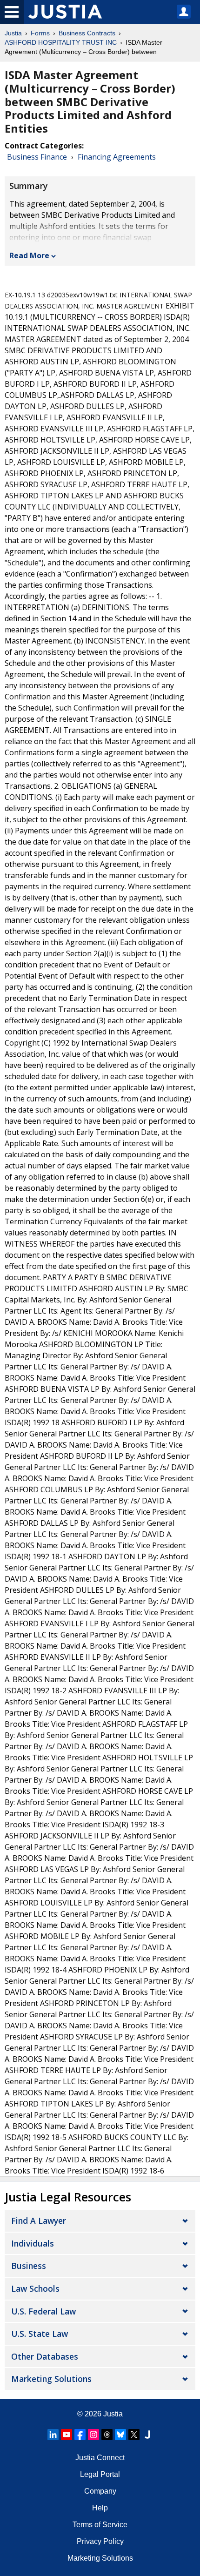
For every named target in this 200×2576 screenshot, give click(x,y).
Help (100, 2508)
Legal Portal (100, 2474)
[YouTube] (67, 2435)
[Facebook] (80, 2435)
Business (29, 2266)
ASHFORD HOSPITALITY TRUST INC (61, 42)
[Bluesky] (120, 2435)
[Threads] (107, 2435)
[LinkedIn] (53, 2435)
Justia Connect (100, 2458)
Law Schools (35, 2288)
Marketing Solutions (51, 2379)
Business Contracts (87, 33)
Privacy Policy (100, 2541)
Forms (40, 33)
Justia (13, 33)
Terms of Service (100, 2525)
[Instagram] (93, 2435)
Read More (29, 255)
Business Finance (37, 157)
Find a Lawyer (39, 2220)
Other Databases (45, 2356)
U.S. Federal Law (43, 2311)
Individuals (33, 2243)
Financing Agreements (117, 157)
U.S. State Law (40, 2334)
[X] (134, 2435)
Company (100, 2491)
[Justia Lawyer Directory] (147, 2435)
